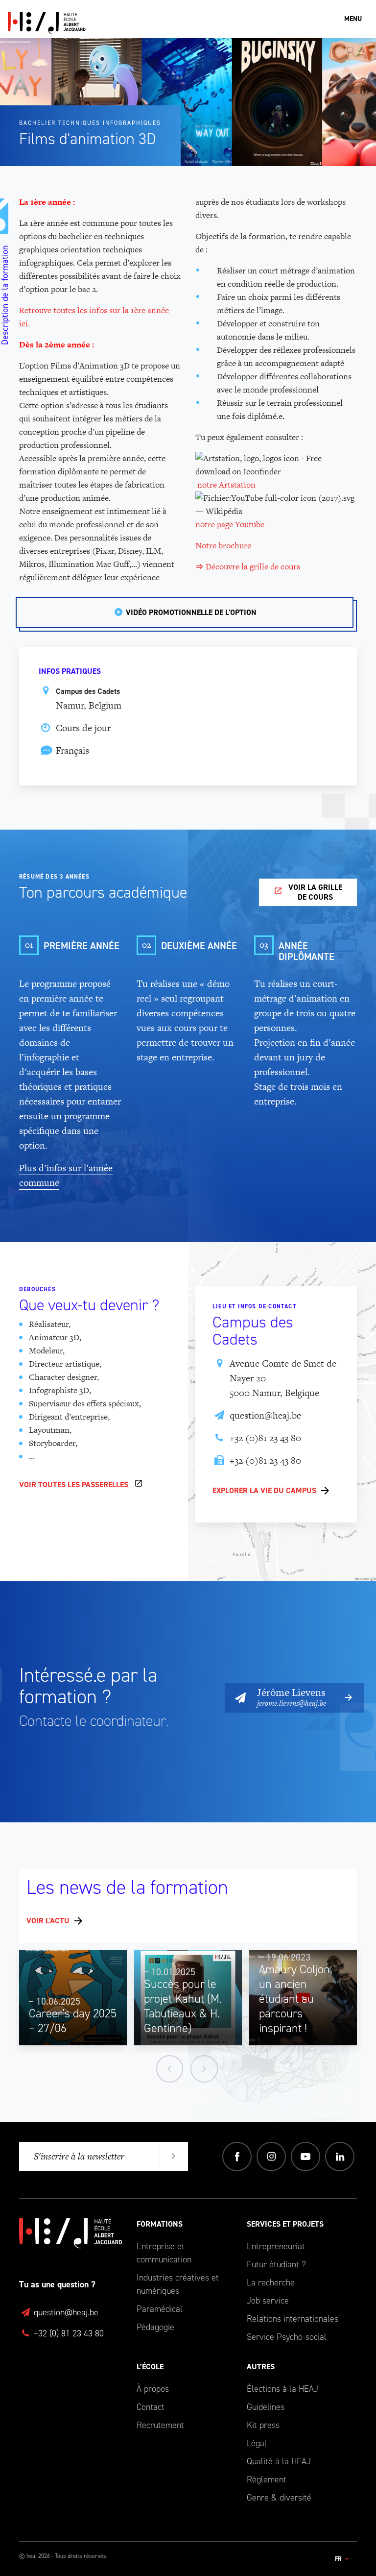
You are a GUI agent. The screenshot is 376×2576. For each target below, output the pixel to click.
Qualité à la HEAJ (279, 2461)
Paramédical (160, 2309)
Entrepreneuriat (276, 2246)
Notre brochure (224, 545)
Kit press (263, 2425)
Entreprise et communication (164, 2253)
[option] (73, 1998)
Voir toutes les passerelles (74, 1484)
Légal (257, 2443)
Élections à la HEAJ (282, 2389)
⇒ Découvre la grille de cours (248, 566)
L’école (150, 2367)
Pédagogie (155, 2327)
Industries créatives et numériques (178, 2284)
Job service (268, 2301)
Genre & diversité (279, 2498)
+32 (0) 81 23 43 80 (68, 2333)
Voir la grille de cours (315, 892)
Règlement (267, 2479)
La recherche (271, 2282)
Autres (261, 2367)
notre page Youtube (230, 524)
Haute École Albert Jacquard (94, 23)
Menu (353, 19)
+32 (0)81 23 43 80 (265, 1438)
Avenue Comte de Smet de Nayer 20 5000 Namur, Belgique (283, 1378)
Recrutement (160, 2425)
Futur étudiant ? (276, 2264)
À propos (153, 2389)
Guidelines (266, 2407)
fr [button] (339, 2559)
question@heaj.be (265, 1415)
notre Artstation (226, 485)
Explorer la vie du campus (264, 1490)
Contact (151, 2407)
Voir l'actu (48, 1921)
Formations (160, 2224)
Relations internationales (293, 2319)
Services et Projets (285, 2224)
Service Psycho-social (287, 2337)
